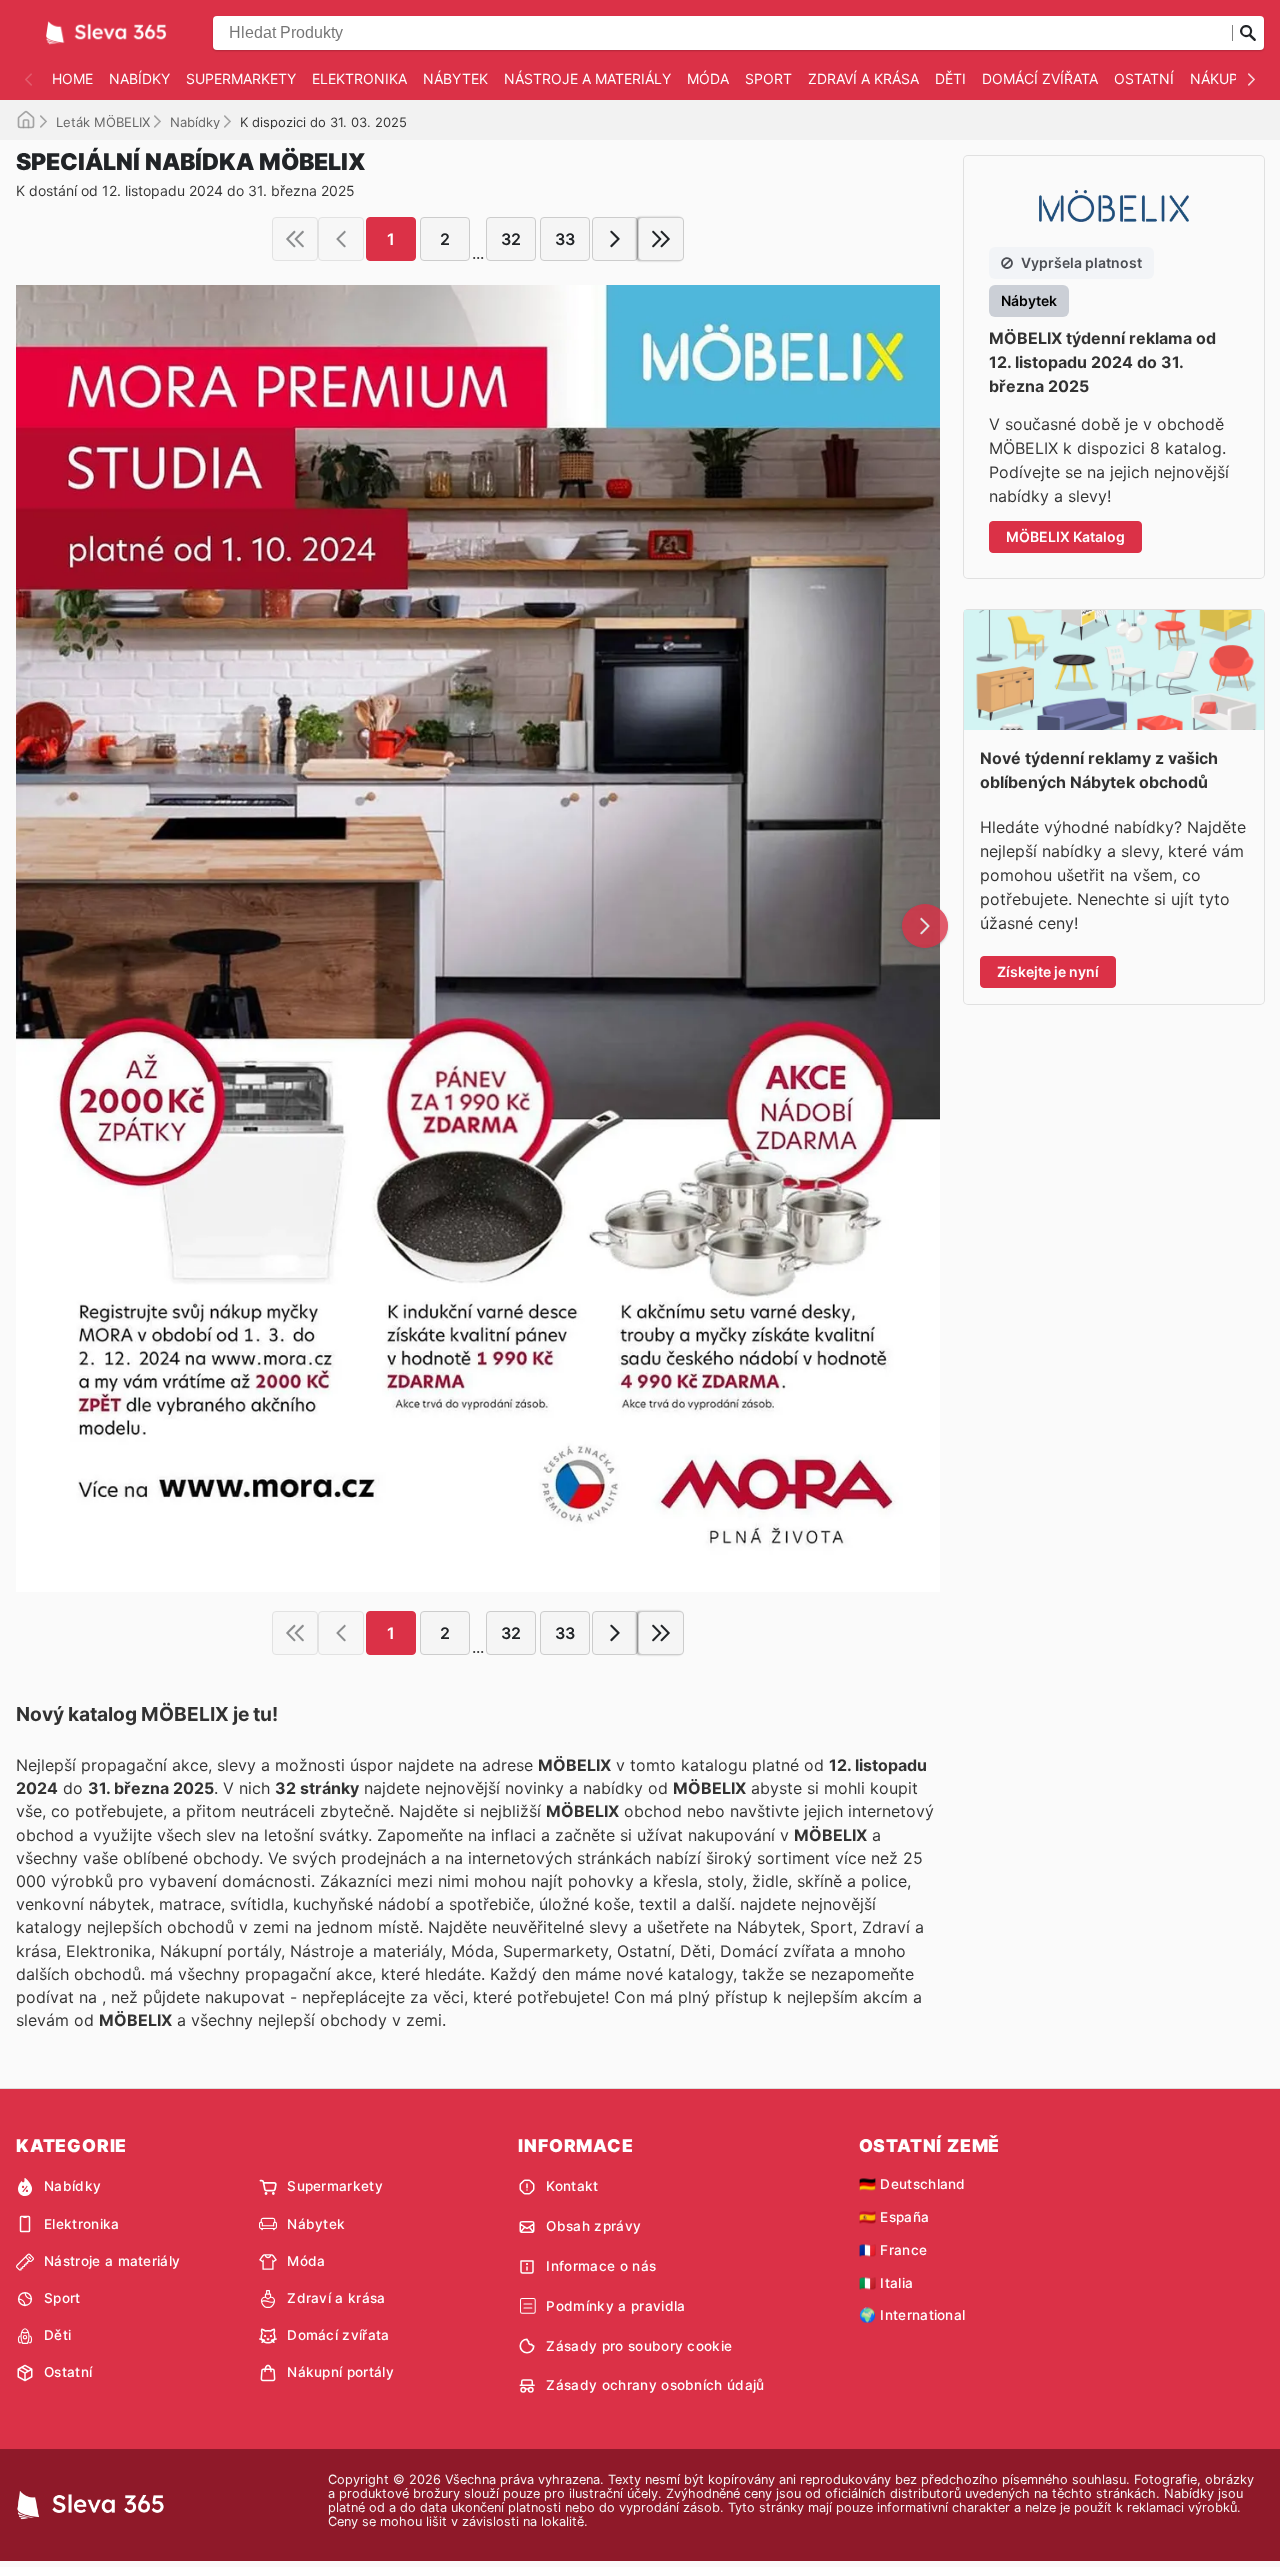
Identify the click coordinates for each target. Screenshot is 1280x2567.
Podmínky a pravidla (615, 2306)
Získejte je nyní (1048, 971)
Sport (768, 78)
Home (72, 78)
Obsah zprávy (593, 2226)
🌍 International (912, 2315)
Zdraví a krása (863, 78)
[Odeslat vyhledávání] (1248, 33)
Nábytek (455, 78)
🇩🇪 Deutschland (912, 2184)
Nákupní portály (340, 2372)
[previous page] (341, 239)
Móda (708, 78)
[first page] (295, 239)
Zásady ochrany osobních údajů (655, 2385)
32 (511, 239)
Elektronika (359, 78)
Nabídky (139, 78)
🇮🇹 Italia (886, 2283)
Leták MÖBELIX (103, 122)
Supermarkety (241, 78)
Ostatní (1144, 78)
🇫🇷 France (893, 2250)
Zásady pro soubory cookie (639, 2346)
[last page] (661, 239)
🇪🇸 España (894, 2217)
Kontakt (572, 2186)
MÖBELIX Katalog (1065, 536)
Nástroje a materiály (587, 78)
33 (565, 239)
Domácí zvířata (1040, 78)
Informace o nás (601, 2266)
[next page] (615, 239)
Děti (950, 78)
